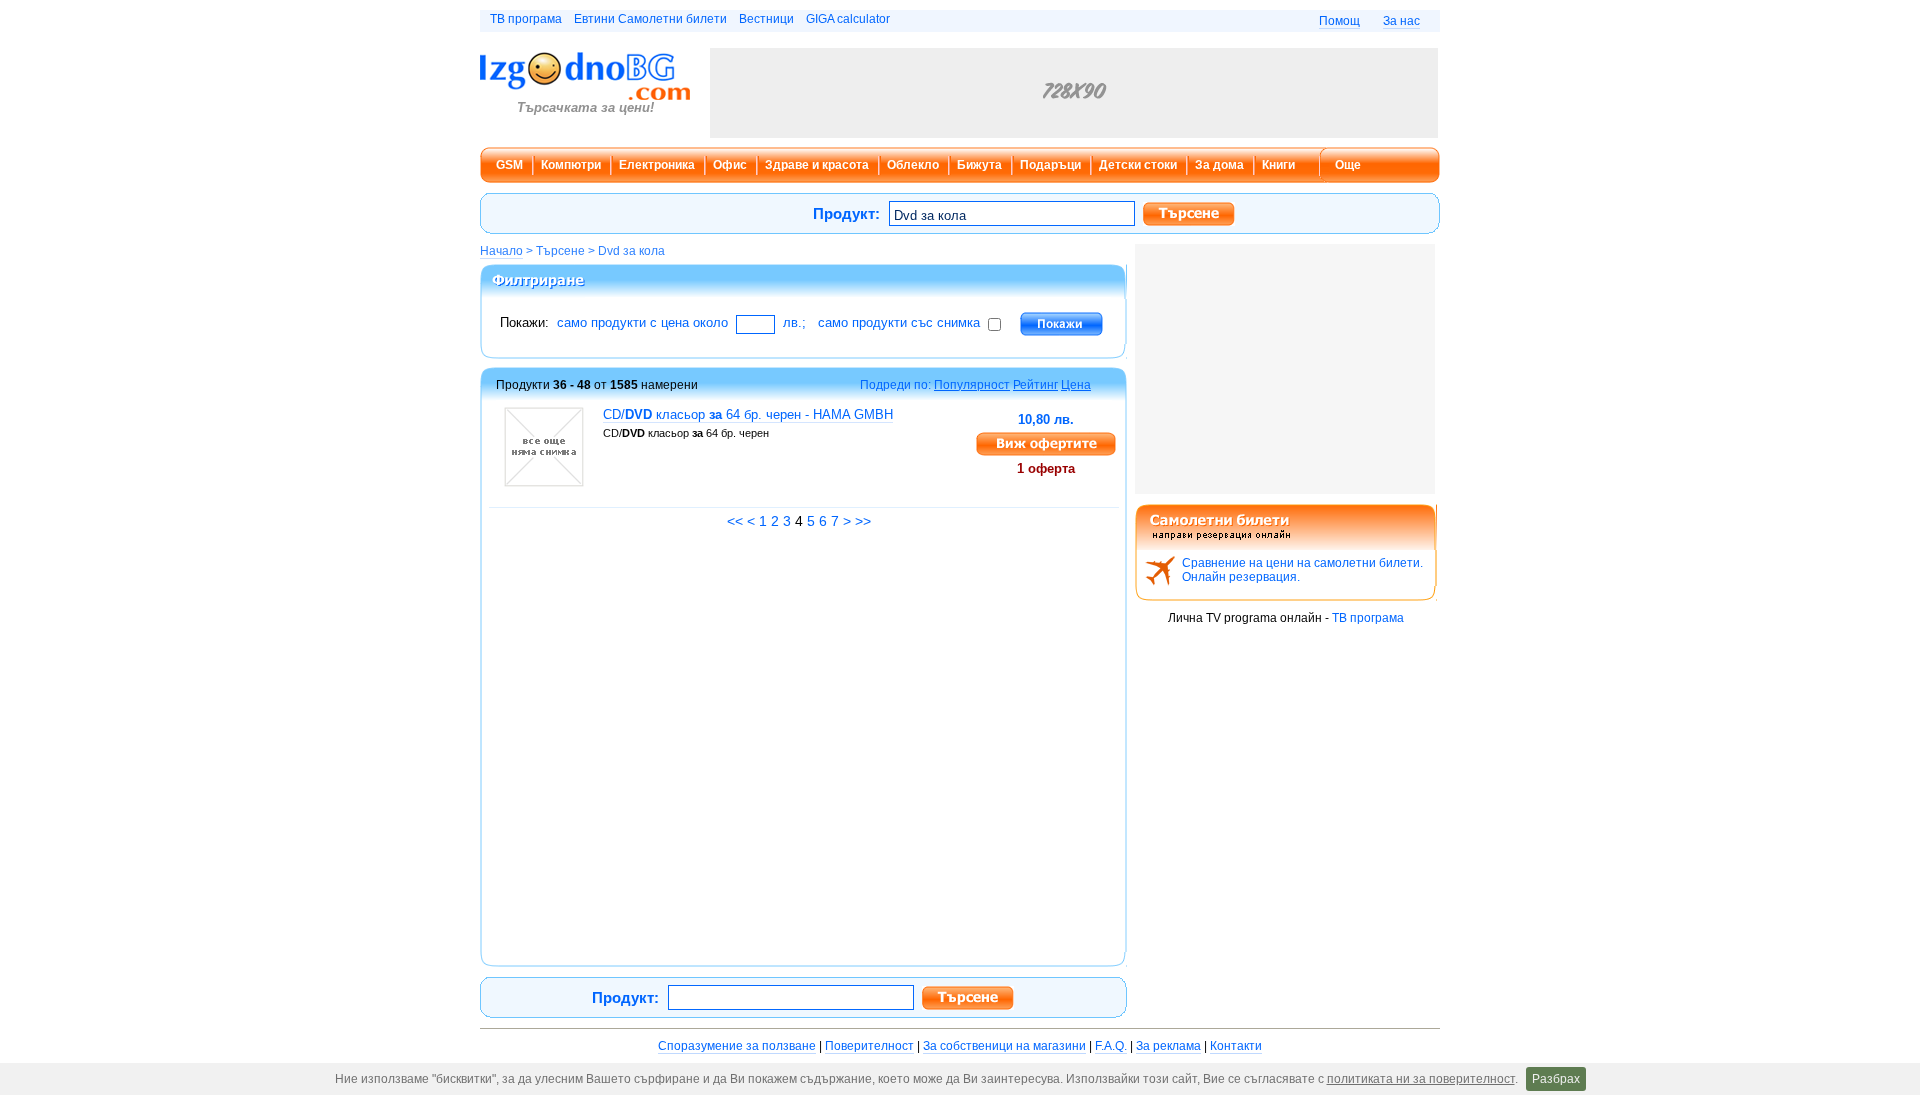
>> (863, 521)
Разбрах (1556, 1079)
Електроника (657, 165)
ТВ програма (526, 19)
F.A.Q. (1111, 1046)
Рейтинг (1035, 385)
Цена (1076, 385)
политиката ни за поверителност (1421, 1079)
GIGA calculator (848, 19)
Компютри (571, 165)
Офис (730, 165)
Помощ (1339, 21)
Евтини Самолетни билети (650, 19)
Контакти (1236, 1046)
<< (735, 521)
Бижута (979, 165)
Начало (501, 251)
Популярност (972, 385)
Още (1348, 165)
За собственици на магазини (1004, 1046)
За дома (1219, 165)
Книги (1278, 165)
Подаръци (1050, 165)
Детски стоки (1138, 165)
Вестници (766, 19)
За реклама (1168, 1046)
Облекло (913, 165)
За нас (1401, 21)
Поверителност (869, 1046)
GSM (509, 165)
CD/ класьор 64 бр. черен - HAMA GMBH (748, 414)
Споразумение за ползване (737, 1046)
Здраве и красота (817, 165)
